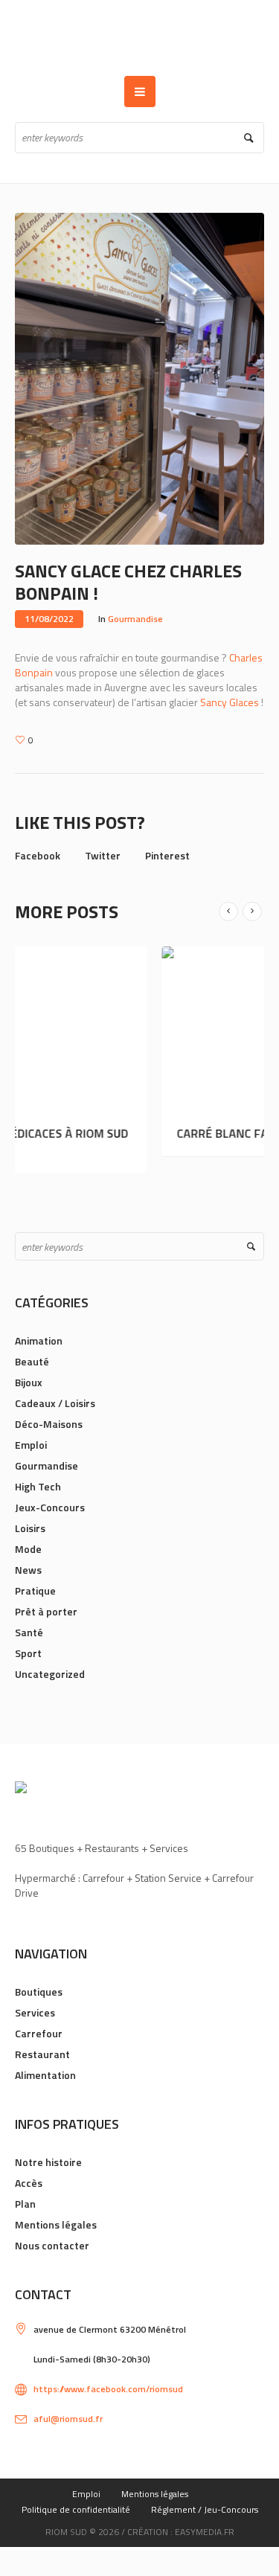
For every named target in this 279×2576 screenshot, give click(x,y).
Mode (28, 1549)
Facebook (38, 855)
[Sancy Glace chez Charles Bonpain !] (139, 377)
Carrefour (39, 2033)
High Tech (38, 1486)
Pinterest (167, 855)
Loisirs (30, 1528)
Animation (39, 1340)
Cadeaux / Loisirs (55, 1403)
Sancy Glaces (230, 702)
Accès (29, 2183)
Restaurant (42, 2054)
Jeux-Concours (50, 1507)
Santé (29, 1632)
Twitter (103, 855)
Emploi (31, 1445)
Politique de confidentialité (76, 2509)
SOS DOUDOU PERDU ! (195, 1133)
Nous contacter (52, 2245)
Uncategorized (50, 1674)
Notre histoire (48, 2162)
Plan (25, 2204)
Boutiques (39, 1992)
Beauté (32, 1361)
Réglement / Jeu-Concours (205, 2509)
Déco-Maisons (49, 1424)
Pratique (35, 1590)
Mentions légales (56, 2224)
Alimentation (45, 2075)
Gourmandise (135, 619)
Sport (28, 1653)
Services (35, 2012)
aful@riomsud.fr (68, 2419)
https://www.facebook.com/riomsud (108, 2389)
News (28, 1570)
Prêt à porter (46, 1611)
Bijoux (29, 1382)
